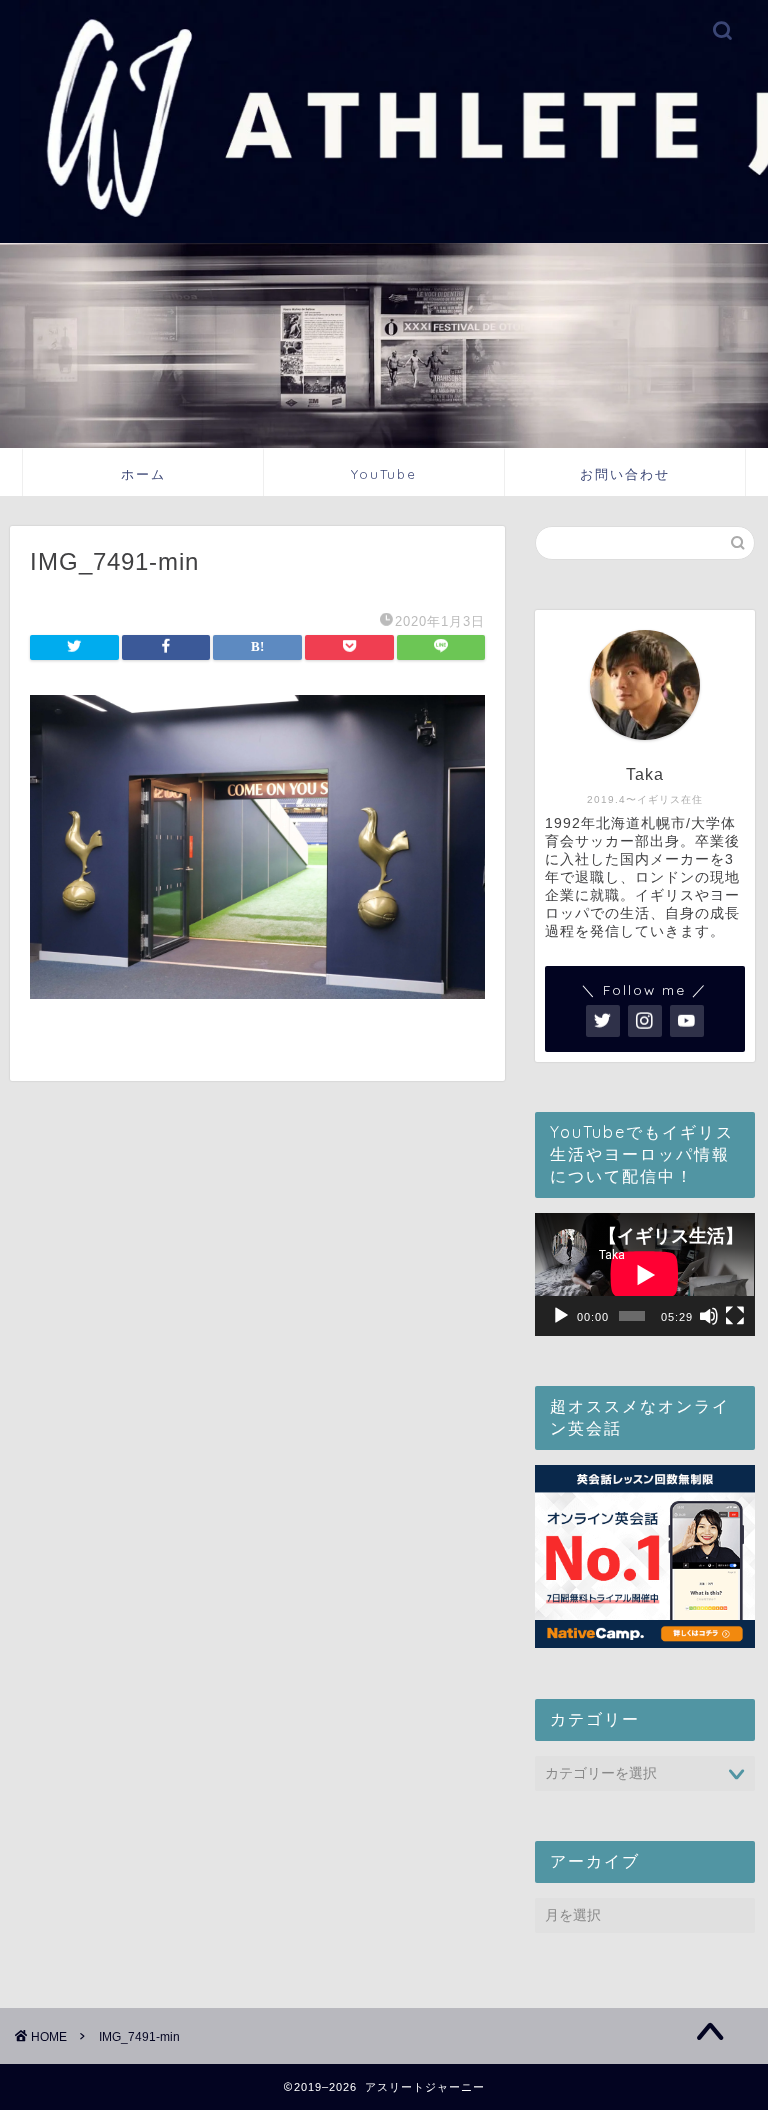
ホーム (143, 474)
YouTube (384, 474)
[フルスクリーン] (735, 1316)
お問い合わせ (625, 474)
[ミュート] (709, 1316)
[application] (644, 1274)
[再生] (561, 1316)
